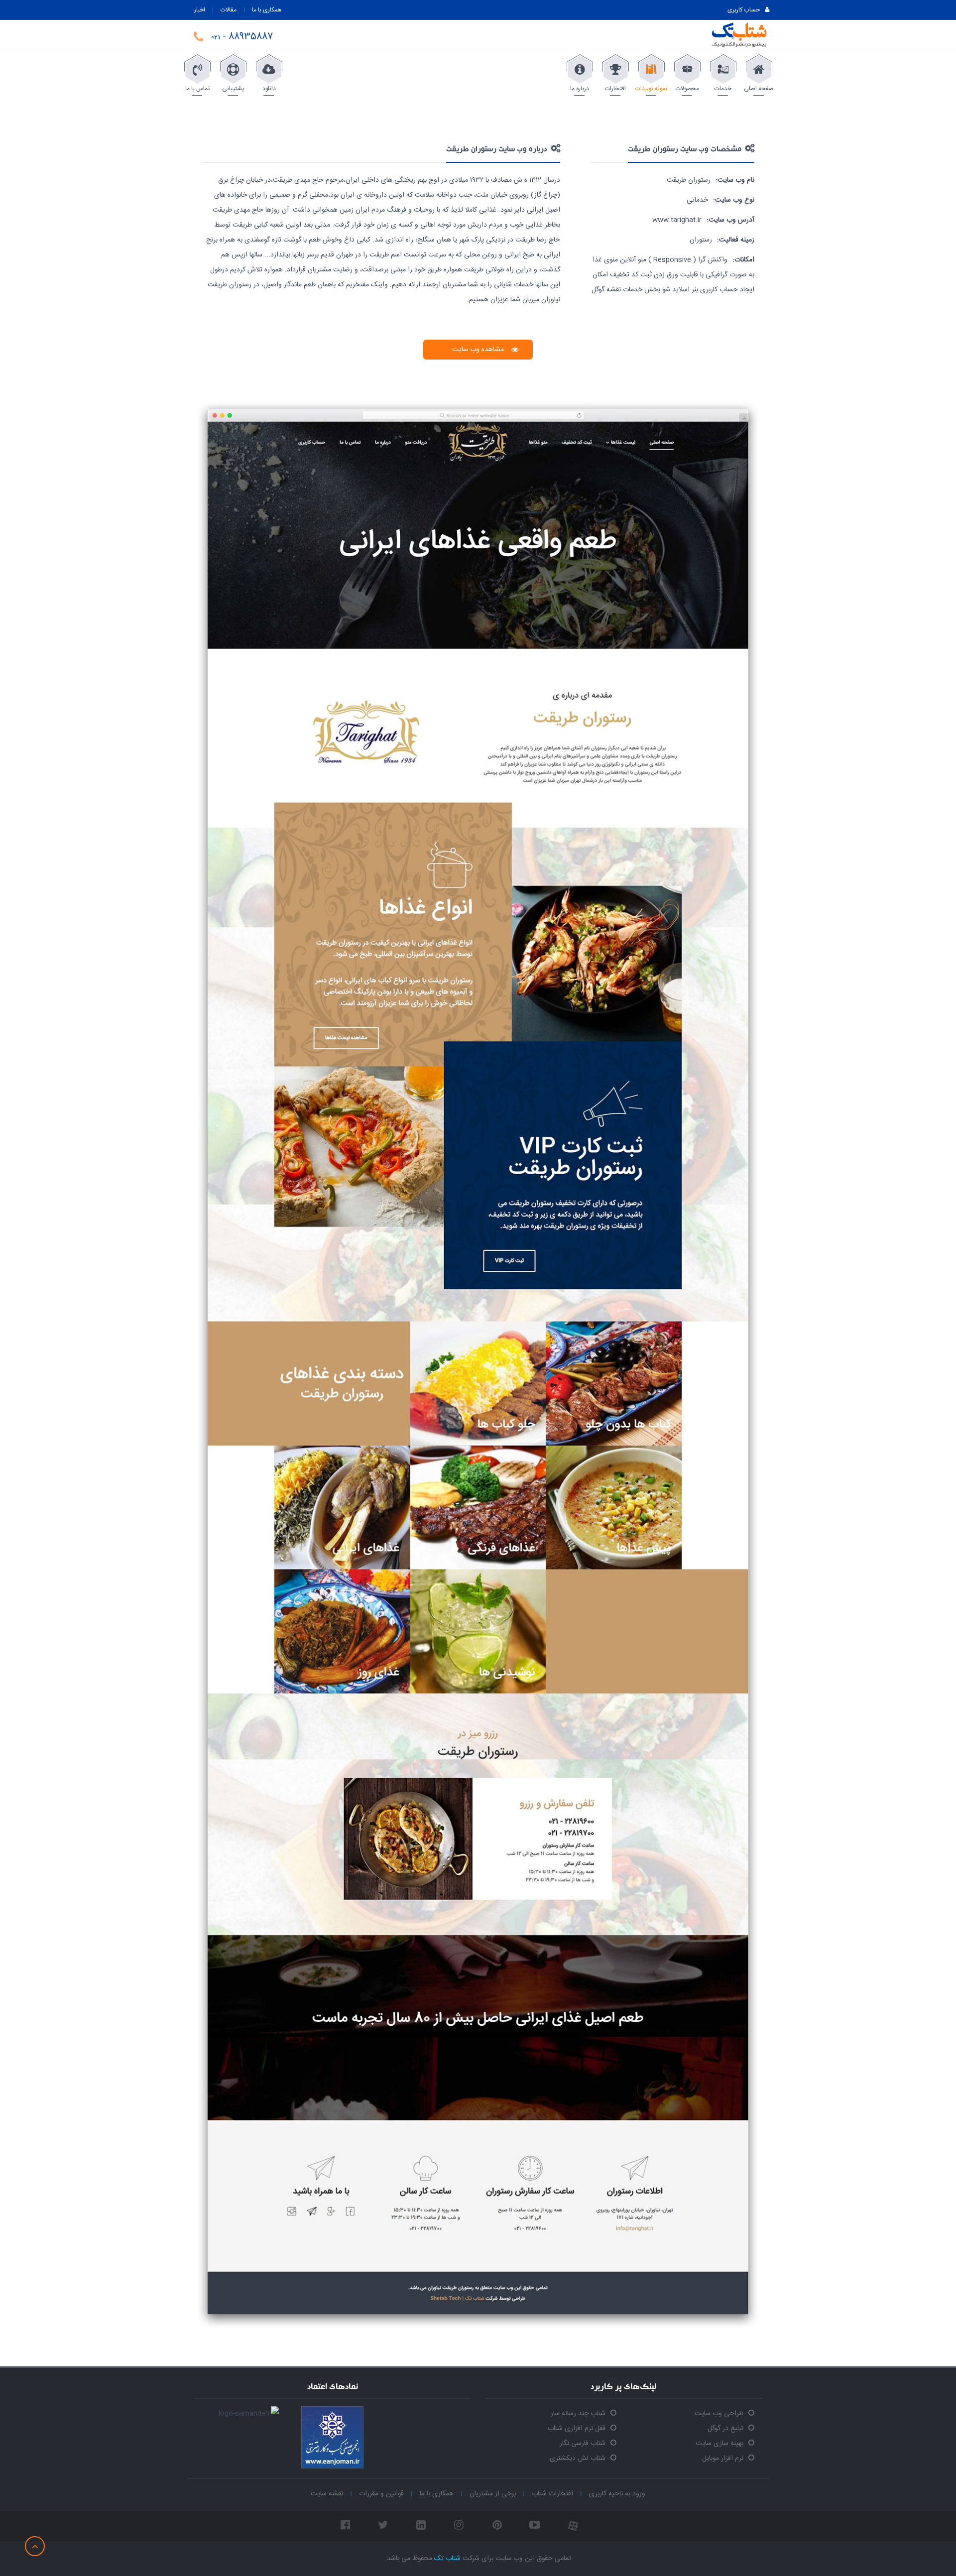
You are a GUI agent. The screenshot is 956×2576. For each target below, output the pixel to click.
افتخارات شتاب (552, 2494)
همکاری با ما (267, 10)
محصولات (687, 89)
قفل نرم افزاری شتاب (577, 2429)
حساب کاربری (744, 10)
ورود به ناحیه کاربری (617, 2494)
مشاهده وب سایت (478, 350)
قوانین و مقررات (381, 2494)
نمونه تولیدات (651, 89)
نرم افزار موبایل (723, 2458)
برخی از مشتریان (493, 2494)
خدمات (723, 89)
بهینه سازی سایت (719, 2444)
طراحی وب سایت (719, 2414)
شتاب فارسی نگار (583, 2444)
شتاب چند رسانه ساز (578, 2414)
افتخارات (615, 89)
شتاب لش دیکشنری (578, 2458)
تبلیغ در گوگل (725, 2429)
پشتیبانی (233, 89)
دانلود (269, 89)
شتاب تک (447, 2559)
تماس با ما (197, 89)
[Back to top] (35, 2546)
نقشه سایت (327, 2494)
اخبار (200, 10)
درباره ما (580, 89)
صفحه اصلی (759, 89)
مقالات (229, 10)
